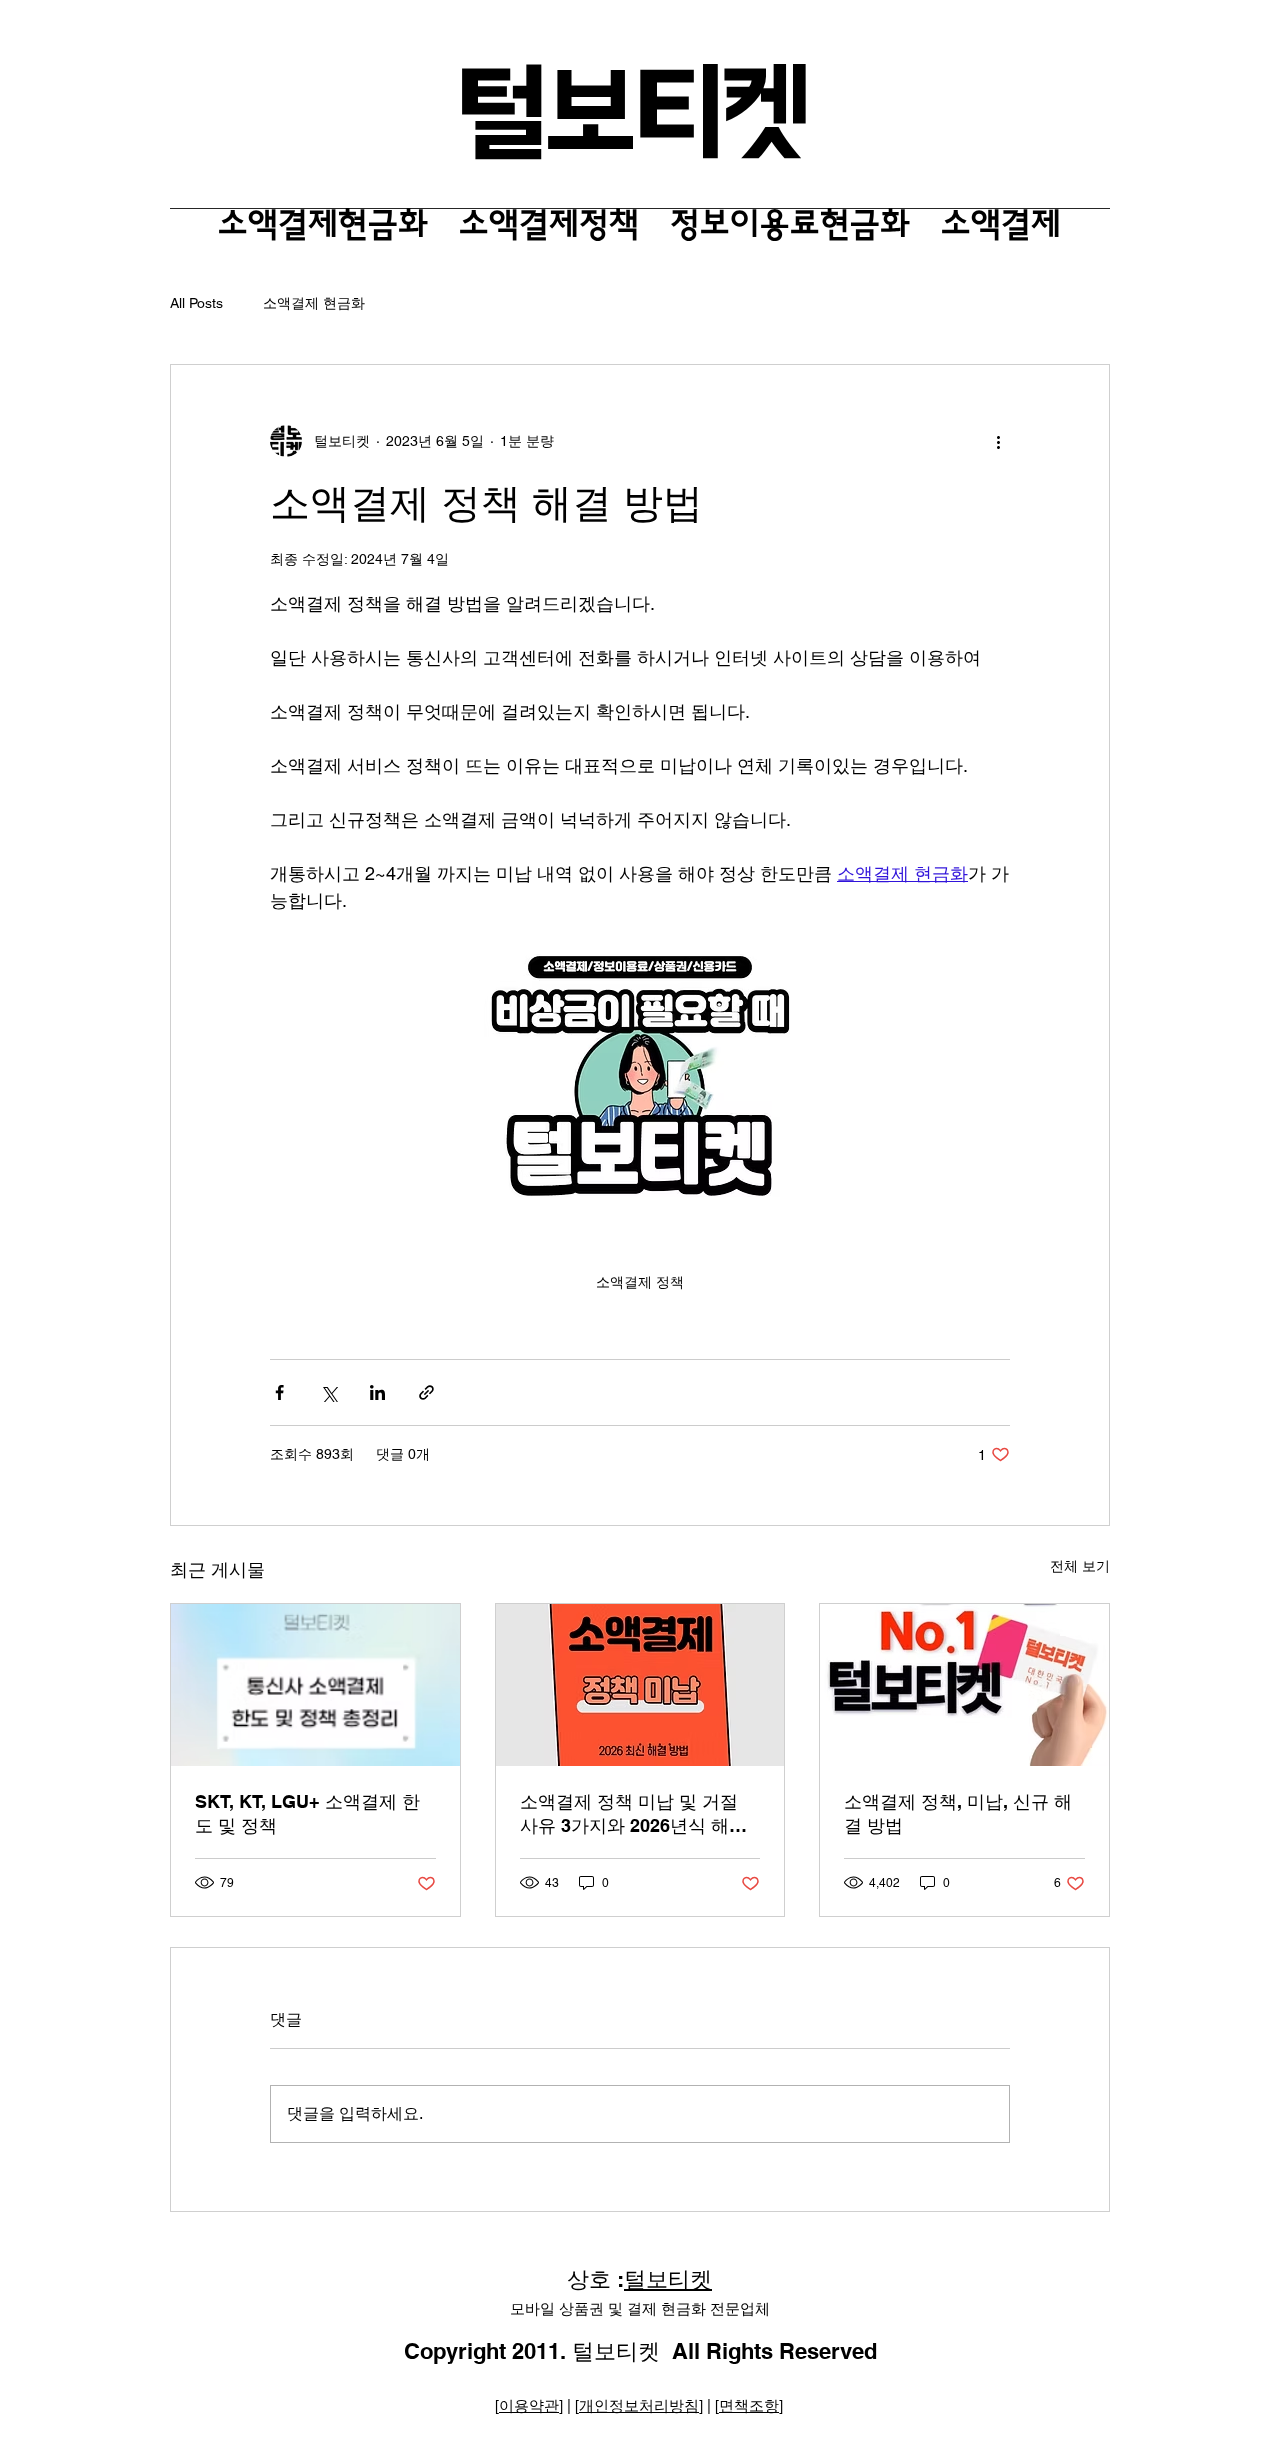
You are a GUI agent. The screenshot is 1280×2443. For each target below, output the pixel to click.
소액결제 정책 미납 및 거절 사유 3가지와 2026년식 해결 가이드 (633, 1814)
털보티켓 (668, 2279)
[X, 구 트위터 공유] (328, 1392)
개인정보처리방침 (639, 2405)
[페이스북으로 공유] (279, 1392)
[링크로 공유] (426, 1392)
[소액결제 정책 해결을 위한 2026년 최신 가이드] (640, 1685)
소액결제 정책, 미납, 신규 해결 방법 (958, 1813)
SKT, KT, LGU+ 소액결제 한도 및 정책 (307, 1813)
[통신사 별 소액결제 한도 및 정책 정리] (315, 1685)
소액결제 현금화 (314, 303)
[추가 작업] (998, 441)
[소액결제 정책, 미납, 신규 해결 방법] (964, 1685)
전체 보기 (1080, 1566)
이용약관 (529, 2405)
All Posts (196, 303)
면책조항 (749, 2405)
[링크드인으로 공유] (377, 1392)
